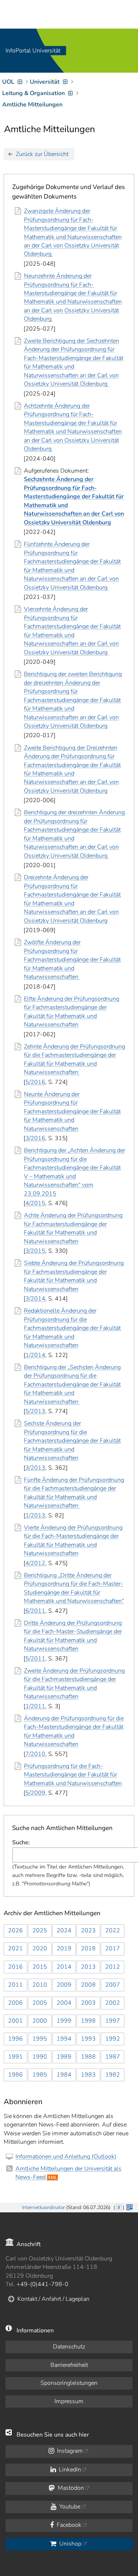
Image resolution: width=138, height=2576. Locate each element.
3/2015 (35, 1251)
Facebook (68, 2525)
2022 (113, 1931)
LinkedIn (69, 2470)
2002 (113, 2003)
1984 (64, 2075)
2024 (64, 1931)
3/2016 (35, 1138)
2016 (15, 1967)
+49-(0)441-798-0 (43, 2284)
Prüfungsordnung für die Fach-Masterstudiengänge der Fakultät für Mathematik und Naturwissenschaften (73, 1775)
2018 (88, 1949)
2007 (113, 1985)
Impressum (69, 2401)
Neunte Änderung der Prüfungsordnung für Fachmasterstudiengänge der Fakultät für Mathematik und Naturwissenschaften (72, 1111)
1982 (113, 2075)
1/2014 (35, 1355)
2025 (40, 1931)
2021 (15, 1949)
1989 (64, 2057)
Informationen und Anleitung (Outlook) (66, 2157)
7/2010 (35, 1754)
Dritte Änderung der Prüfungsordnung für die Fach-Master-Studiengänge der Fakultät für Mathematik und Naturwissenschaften (73, 1636)
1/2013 (35, 1516)
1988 (88, 2057)
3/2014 (35, 1299)
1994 (64, 2039)
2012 (113, 1967)
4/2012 (35, 1563)
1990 (40, 2057)
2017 (113, 1949)
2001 (15, 2021)
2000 (40, 2021)
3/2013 (35, 1468)
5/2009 (35, 1793)
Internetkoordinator (44, 2207)
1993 (88, 2039)
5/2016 (35, 1082)
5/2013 (35, 1411)
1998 (88, 2021)
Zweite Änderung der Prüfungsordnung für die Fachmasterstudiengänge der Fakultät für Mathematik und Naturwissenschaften (74, 1684)
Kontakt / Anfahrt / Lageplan (53, 2299)
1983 (88, 2075)
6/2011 (35, 1611)
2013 (88, 1967)
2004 (64, 2003)
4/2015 (35, 1203)
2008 (88, 1985)
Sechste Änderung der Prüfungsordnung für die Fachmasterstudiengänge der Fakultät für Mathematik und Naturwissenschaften (72, 1441)
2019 (64, 1949)
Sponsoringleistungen (69, 2383)
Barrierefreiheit (69, 2365)
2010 (40, 1985)
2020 (40, 1949)
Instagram (69, 2451)
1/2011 (35, 1706)
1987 (113, 2057)
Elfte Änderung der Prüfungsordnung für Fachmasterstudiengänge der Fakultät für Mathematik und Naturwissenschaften (72, 1012)
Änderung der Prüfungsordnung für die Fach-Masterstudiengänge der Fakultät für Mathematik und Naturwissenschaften (74, 1731)
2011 (15, 1985)
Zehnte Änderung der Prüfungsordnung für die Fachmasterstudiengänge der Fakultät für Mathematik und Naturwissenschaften (75, 1059)
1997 (113, 2021)
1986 (15, 2075)
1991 (15, 2057)
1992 (113, 2039)
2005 (40, 2003)
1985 (40, 2075)
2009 (64, 1985)
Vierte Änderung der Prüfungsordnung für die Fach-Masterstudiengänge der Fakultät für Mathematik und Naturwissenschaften (73, 1540)
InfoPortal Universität (33, 51)
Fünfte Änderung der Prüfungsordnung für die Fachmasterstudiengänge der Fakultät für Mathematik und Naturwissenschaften (74, 1493)
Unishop (70, 2544)
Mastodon (70, 2488)
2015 (40, 1967)
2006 (15, 2003)
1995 (40, 2039)
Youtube (69, 2507)
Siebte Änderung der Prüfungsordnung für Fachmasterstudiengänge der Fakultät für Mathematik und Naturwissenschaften (74, 1276)
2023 (88, 1931)
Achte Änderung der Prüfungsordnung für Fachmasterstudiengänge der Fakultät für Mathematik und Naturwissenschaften (73, 1228)
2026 (15, 1931)
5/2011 (35, 1659)
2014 (64, 1967)
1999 (64, 2021)
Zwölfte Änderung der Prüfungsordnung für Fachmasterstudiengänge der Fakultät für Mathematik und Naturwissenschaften (72, 960)
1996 (15, 2039)
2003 (88, 2003)
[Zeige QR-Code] (129, 2206)
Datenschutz (69, 2347)
